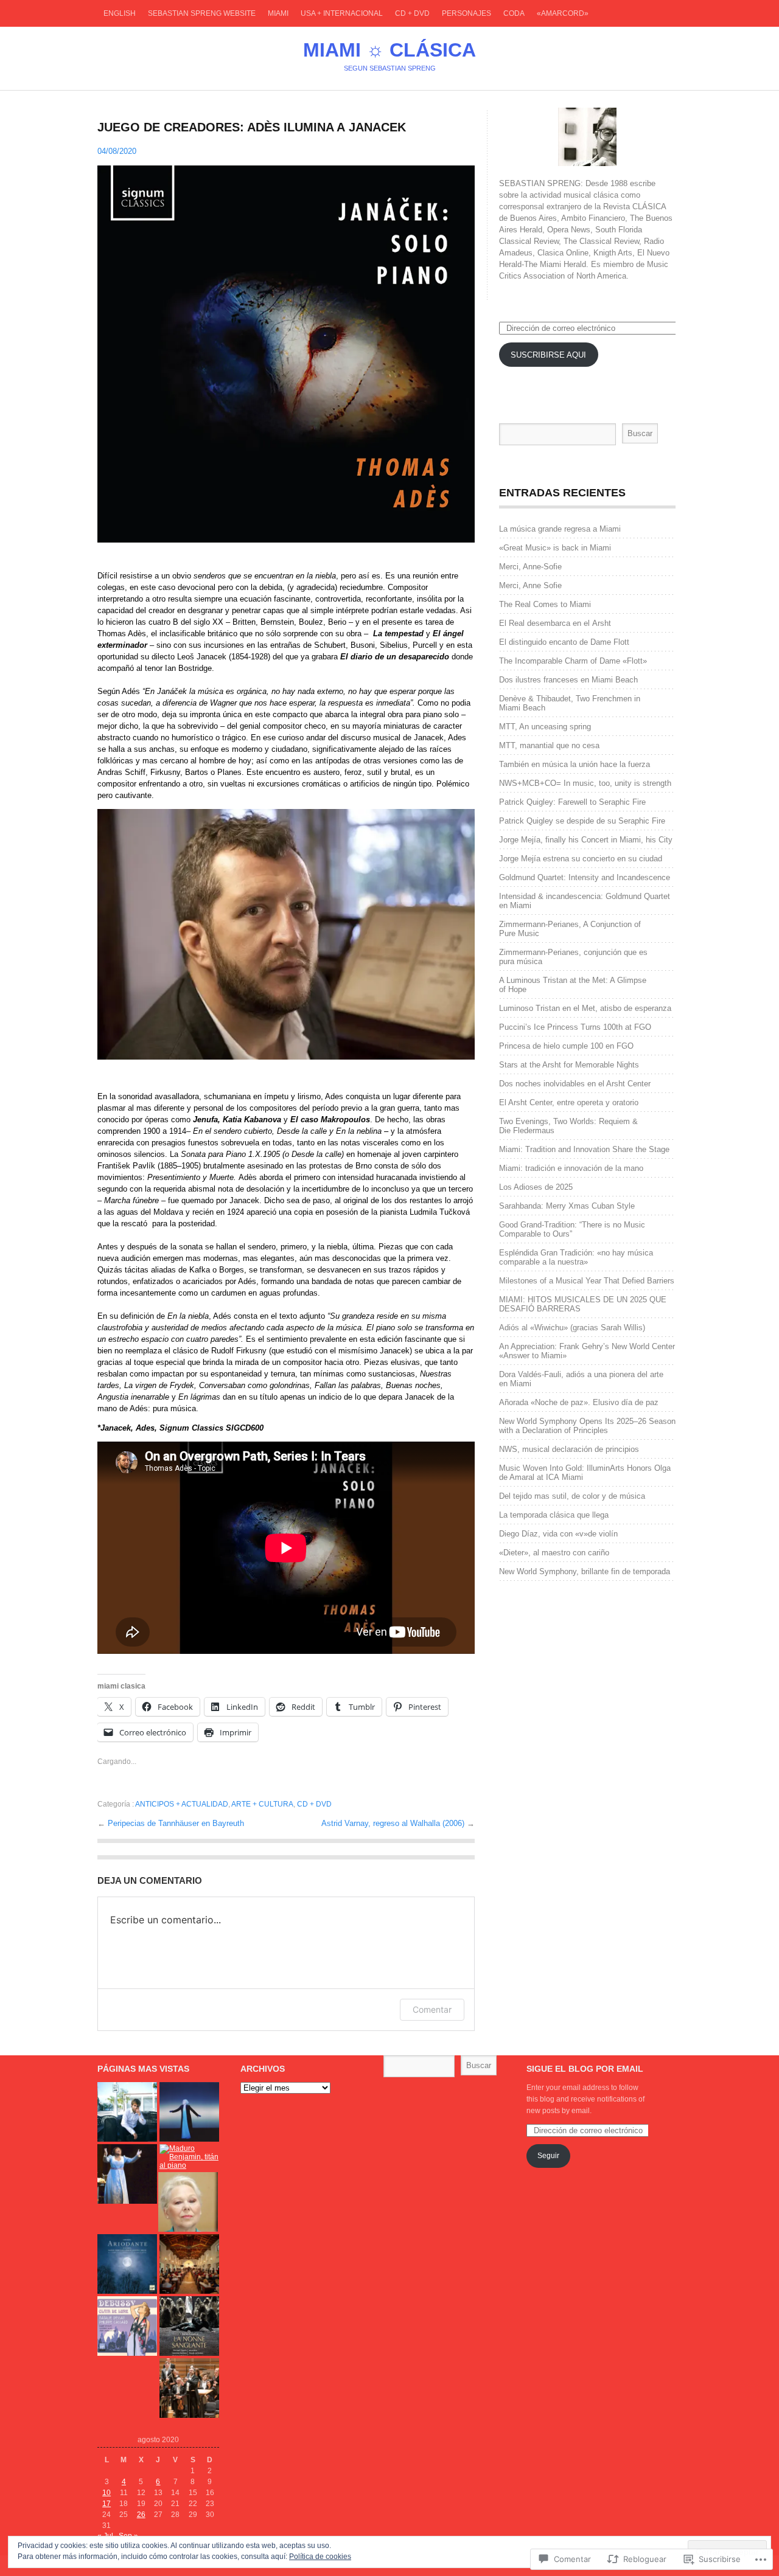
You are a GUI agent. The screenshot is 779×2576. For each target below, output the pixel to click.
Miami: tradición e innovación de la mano (572, 1168)
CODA (514, 13)
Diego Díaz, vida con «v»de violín (558, 1534)
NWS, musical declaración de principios (569, 1449)
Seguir (548, 2156)
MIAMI (278, 13)
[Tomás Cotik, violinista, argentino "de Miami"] (127, 2112)
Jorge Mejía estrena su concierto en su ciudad (581, 859)
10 (107, 2493)
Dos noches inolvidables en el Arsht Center (575, 1084)
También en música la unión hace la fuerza (575, 764)
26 (141, 2515)
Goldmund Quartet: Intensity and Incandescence (585, 877)
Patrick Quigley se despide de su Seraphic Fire (582, 821)
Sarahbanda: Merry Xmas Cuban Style (567, 1206)
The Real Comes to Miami (545, 604)
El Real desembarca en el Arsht (555, 623)
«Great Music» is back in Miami (555, 548)
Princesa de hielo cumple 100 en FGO (566, 1046)
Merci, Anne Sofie (530, 585)
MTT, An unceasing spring (545, 727)
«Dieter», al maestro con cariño (554, 1553)
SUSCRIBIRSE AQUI (548, 355)
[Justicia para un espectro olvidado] (189, 2326)
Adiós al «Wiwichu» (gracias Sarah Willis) (572, 1328)
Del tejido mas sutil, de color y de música (572, 1496)
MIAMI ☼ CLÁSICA (389, 50)
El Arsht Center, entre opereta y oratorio (569, 1102)
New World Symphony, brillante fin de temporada (585, 1571)
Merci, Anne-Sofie (530, 567)
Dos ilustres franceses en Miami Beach (568, 680)
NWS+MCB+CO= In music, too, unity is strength (585, 783)
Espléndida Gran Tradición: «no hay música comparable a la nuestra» (576, 1257)
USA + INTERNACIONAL (342, 13)
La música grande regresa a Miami (560, 529)
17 (107, 2504)
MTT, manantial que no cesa (549, 745)
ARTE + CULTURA (262, 1804)
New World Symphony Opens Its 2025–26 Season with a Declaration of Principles (587, 1426)
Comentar (432, 2009)
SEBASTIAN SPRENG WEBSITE (202, 13)
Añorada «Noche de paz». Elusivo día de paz (579, 1402)
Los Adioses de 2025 (536, 1187)
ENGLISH (120, 13)
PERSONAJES (466, 13)
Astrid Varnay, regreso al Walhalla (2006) (394, 1823)
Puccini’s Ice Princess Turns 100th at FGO (575, 1027)
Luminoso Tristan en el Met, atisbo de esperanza (585, 1008)
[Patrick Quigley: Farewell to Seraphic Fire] (189, 2264)
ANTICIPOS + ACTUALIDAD (182, 1804)
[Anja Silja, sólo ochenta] (189, 2112)
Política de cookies (320, 2557)
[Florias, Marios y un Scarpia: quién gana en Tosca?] (127, 2174)
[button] (286, 354)
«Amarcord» (563, 13)
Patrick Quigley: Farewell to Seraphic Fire (572, 802)
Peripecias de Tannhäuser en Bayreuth (176, 1823)
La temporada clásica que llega (555, 1515)
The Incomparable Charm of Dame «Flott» (573, 661)
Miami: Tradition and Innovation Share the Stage (584, 1149)
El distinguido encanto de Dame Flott (564, 642)
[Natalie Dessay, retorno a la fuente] (127, 2326)
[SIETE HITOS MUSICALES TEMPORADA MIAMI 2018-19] (189, 2388)
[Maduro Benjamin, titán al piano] (189, 2157)
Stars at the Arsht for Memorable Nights (569, 1065)
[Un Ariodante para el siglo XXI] (127, 2264)
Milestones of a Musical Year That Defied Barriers (587, 1281)
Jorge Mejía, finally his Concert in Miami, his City (586, 840)
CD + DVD (412, 13)
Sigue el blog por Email (585, 2069)
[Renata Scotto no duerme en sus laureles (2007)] (188, 2202)
